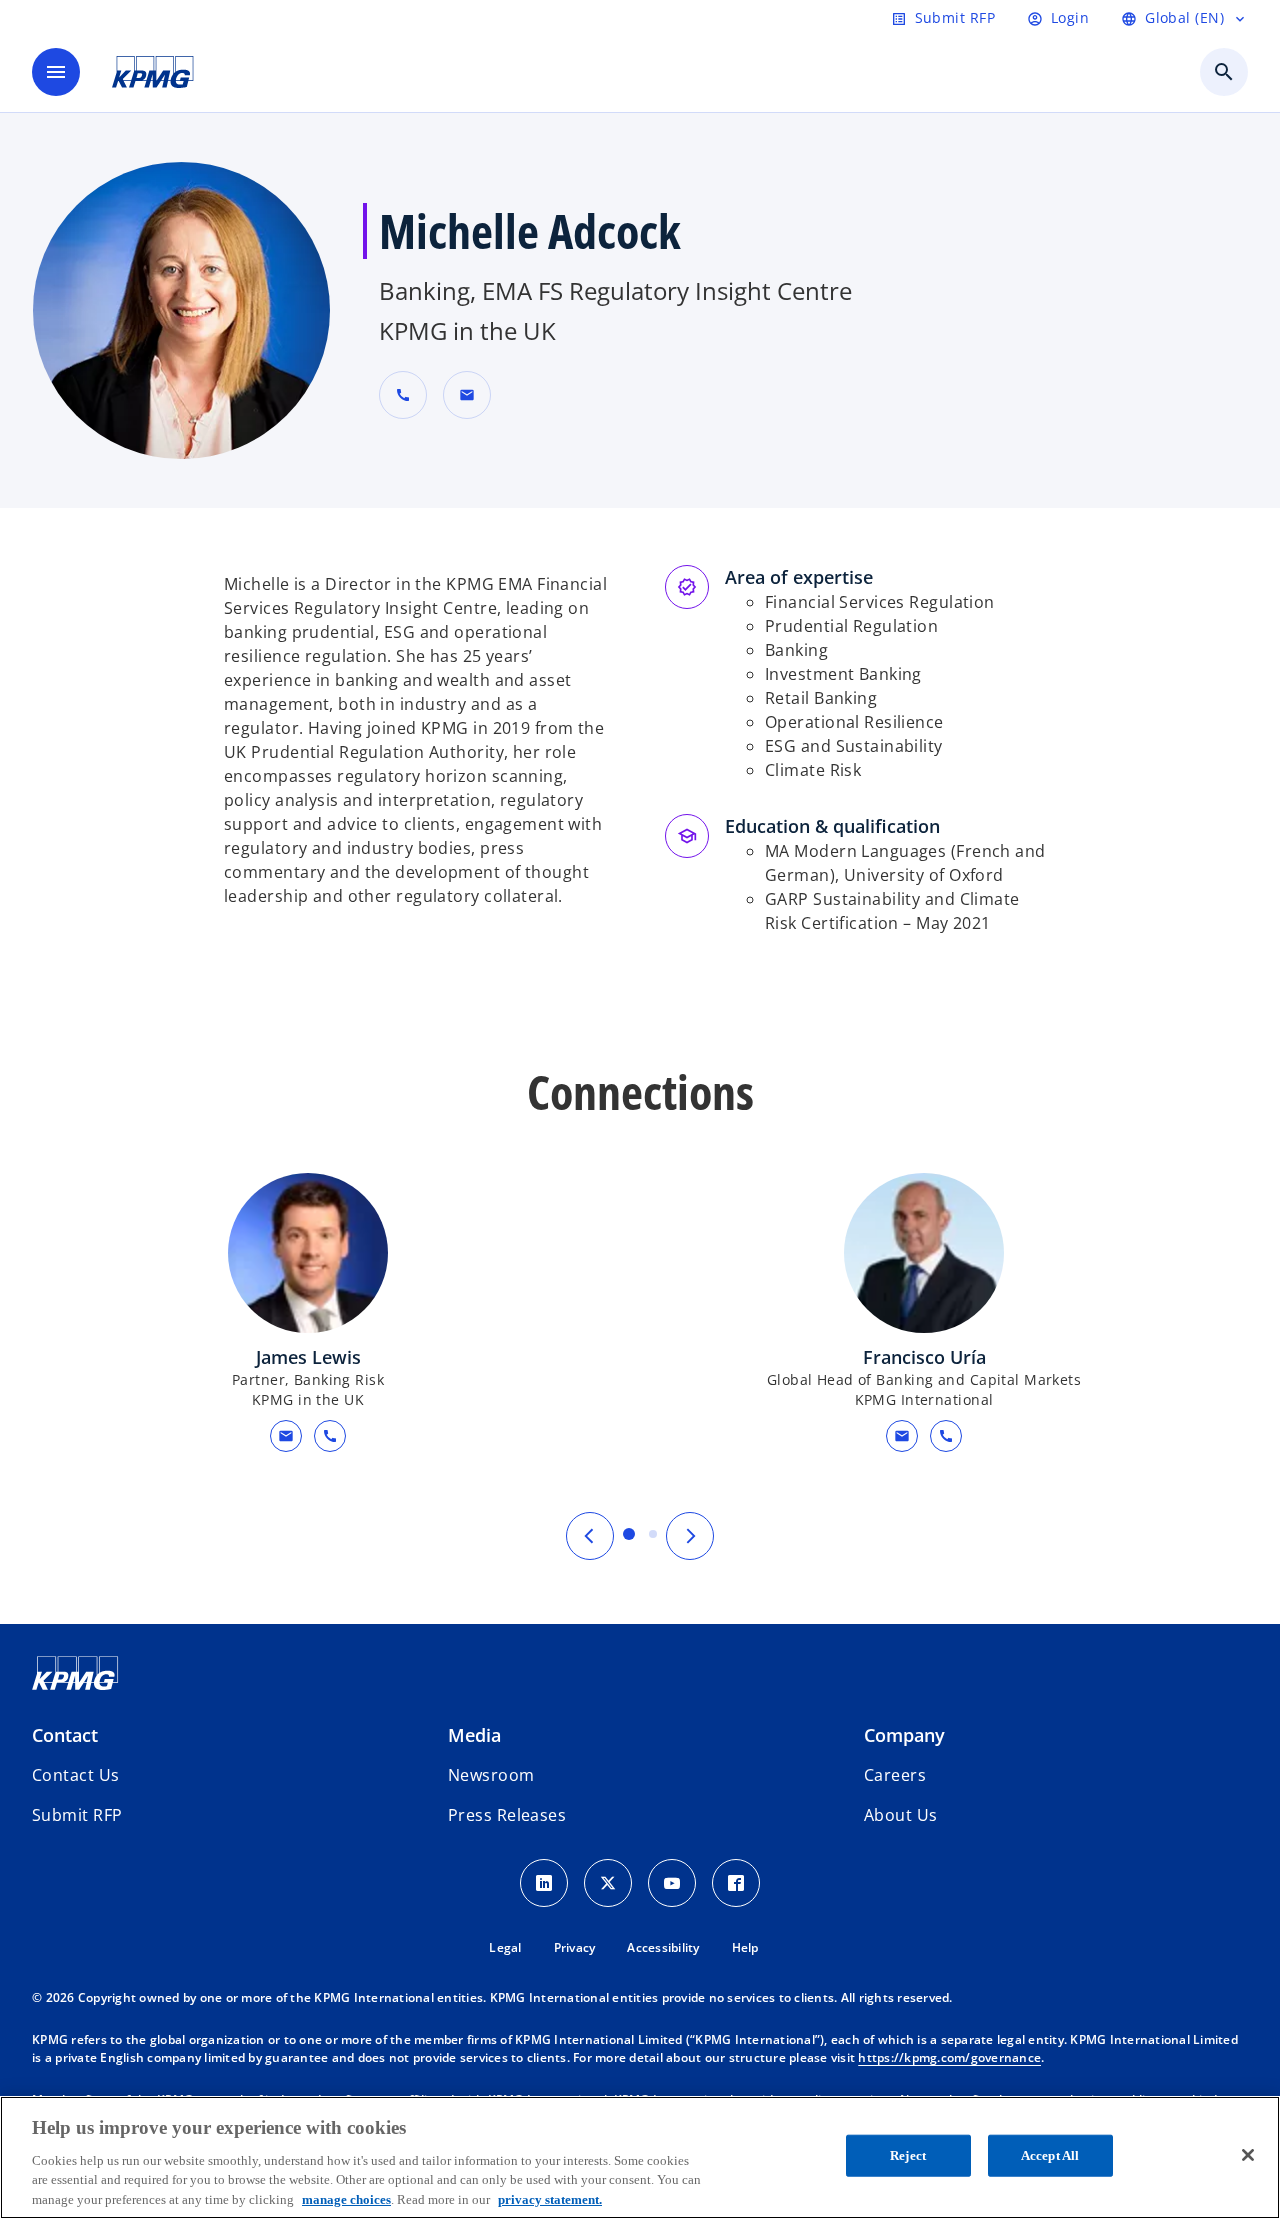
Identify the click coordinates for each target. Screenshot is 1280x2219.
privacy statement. (550, 2198)
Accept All (1050, 2155)
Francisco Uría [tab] (653, 1534)
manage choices (346, 2198)
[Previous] (590, 1536)
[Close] (1248, 2155)
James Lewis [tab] (629, 1534)
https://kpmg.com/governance (949, 2057)
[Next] (690, 1536)
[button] (467, 395)
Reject (908, 2155)
